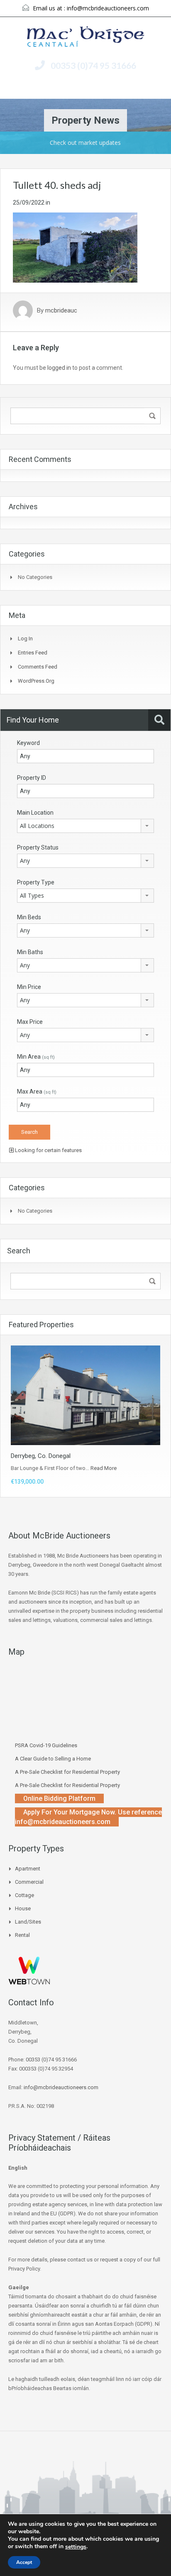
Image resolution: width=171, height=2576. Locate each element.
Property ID (32, 778)
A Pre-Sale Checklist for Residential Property (67, 1772)
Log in (25, 639)
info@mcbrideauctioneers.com (108, 8)
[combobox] (85, 826)
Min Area (36, 1057)
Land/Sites (28, 1922)
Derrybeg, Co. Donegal (41, 1456)
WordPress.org (36, 681)
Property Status (38, 847)
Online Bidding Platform (59, 1798)
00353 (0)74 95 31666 (93, 65)
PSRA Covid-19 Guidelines (46, 1745)
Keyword (28, 743)
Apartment (28, 1869)
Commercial (29, 1882)
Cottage (24, 1895)
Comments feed (38, 667)
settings (76, 2547)
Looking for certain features (48, 1150)
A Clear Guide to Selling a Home (53, 1759)
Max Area (37, 1091)
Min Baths (30, 952)
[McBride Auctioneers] (86, 38)
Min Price (29, 987)
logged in (59, 368)
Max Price (30, 1022)
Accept (24, 2562)
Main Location (35, 813)
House (23, 1908)
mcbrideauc (61, 310)
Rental (22, 1935)
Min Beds (29, 917)
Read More (104, 1468)
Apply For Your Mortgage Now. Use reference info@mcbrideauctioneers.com (88, 1817)
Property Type (36, 882)
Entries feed (33, 653)
